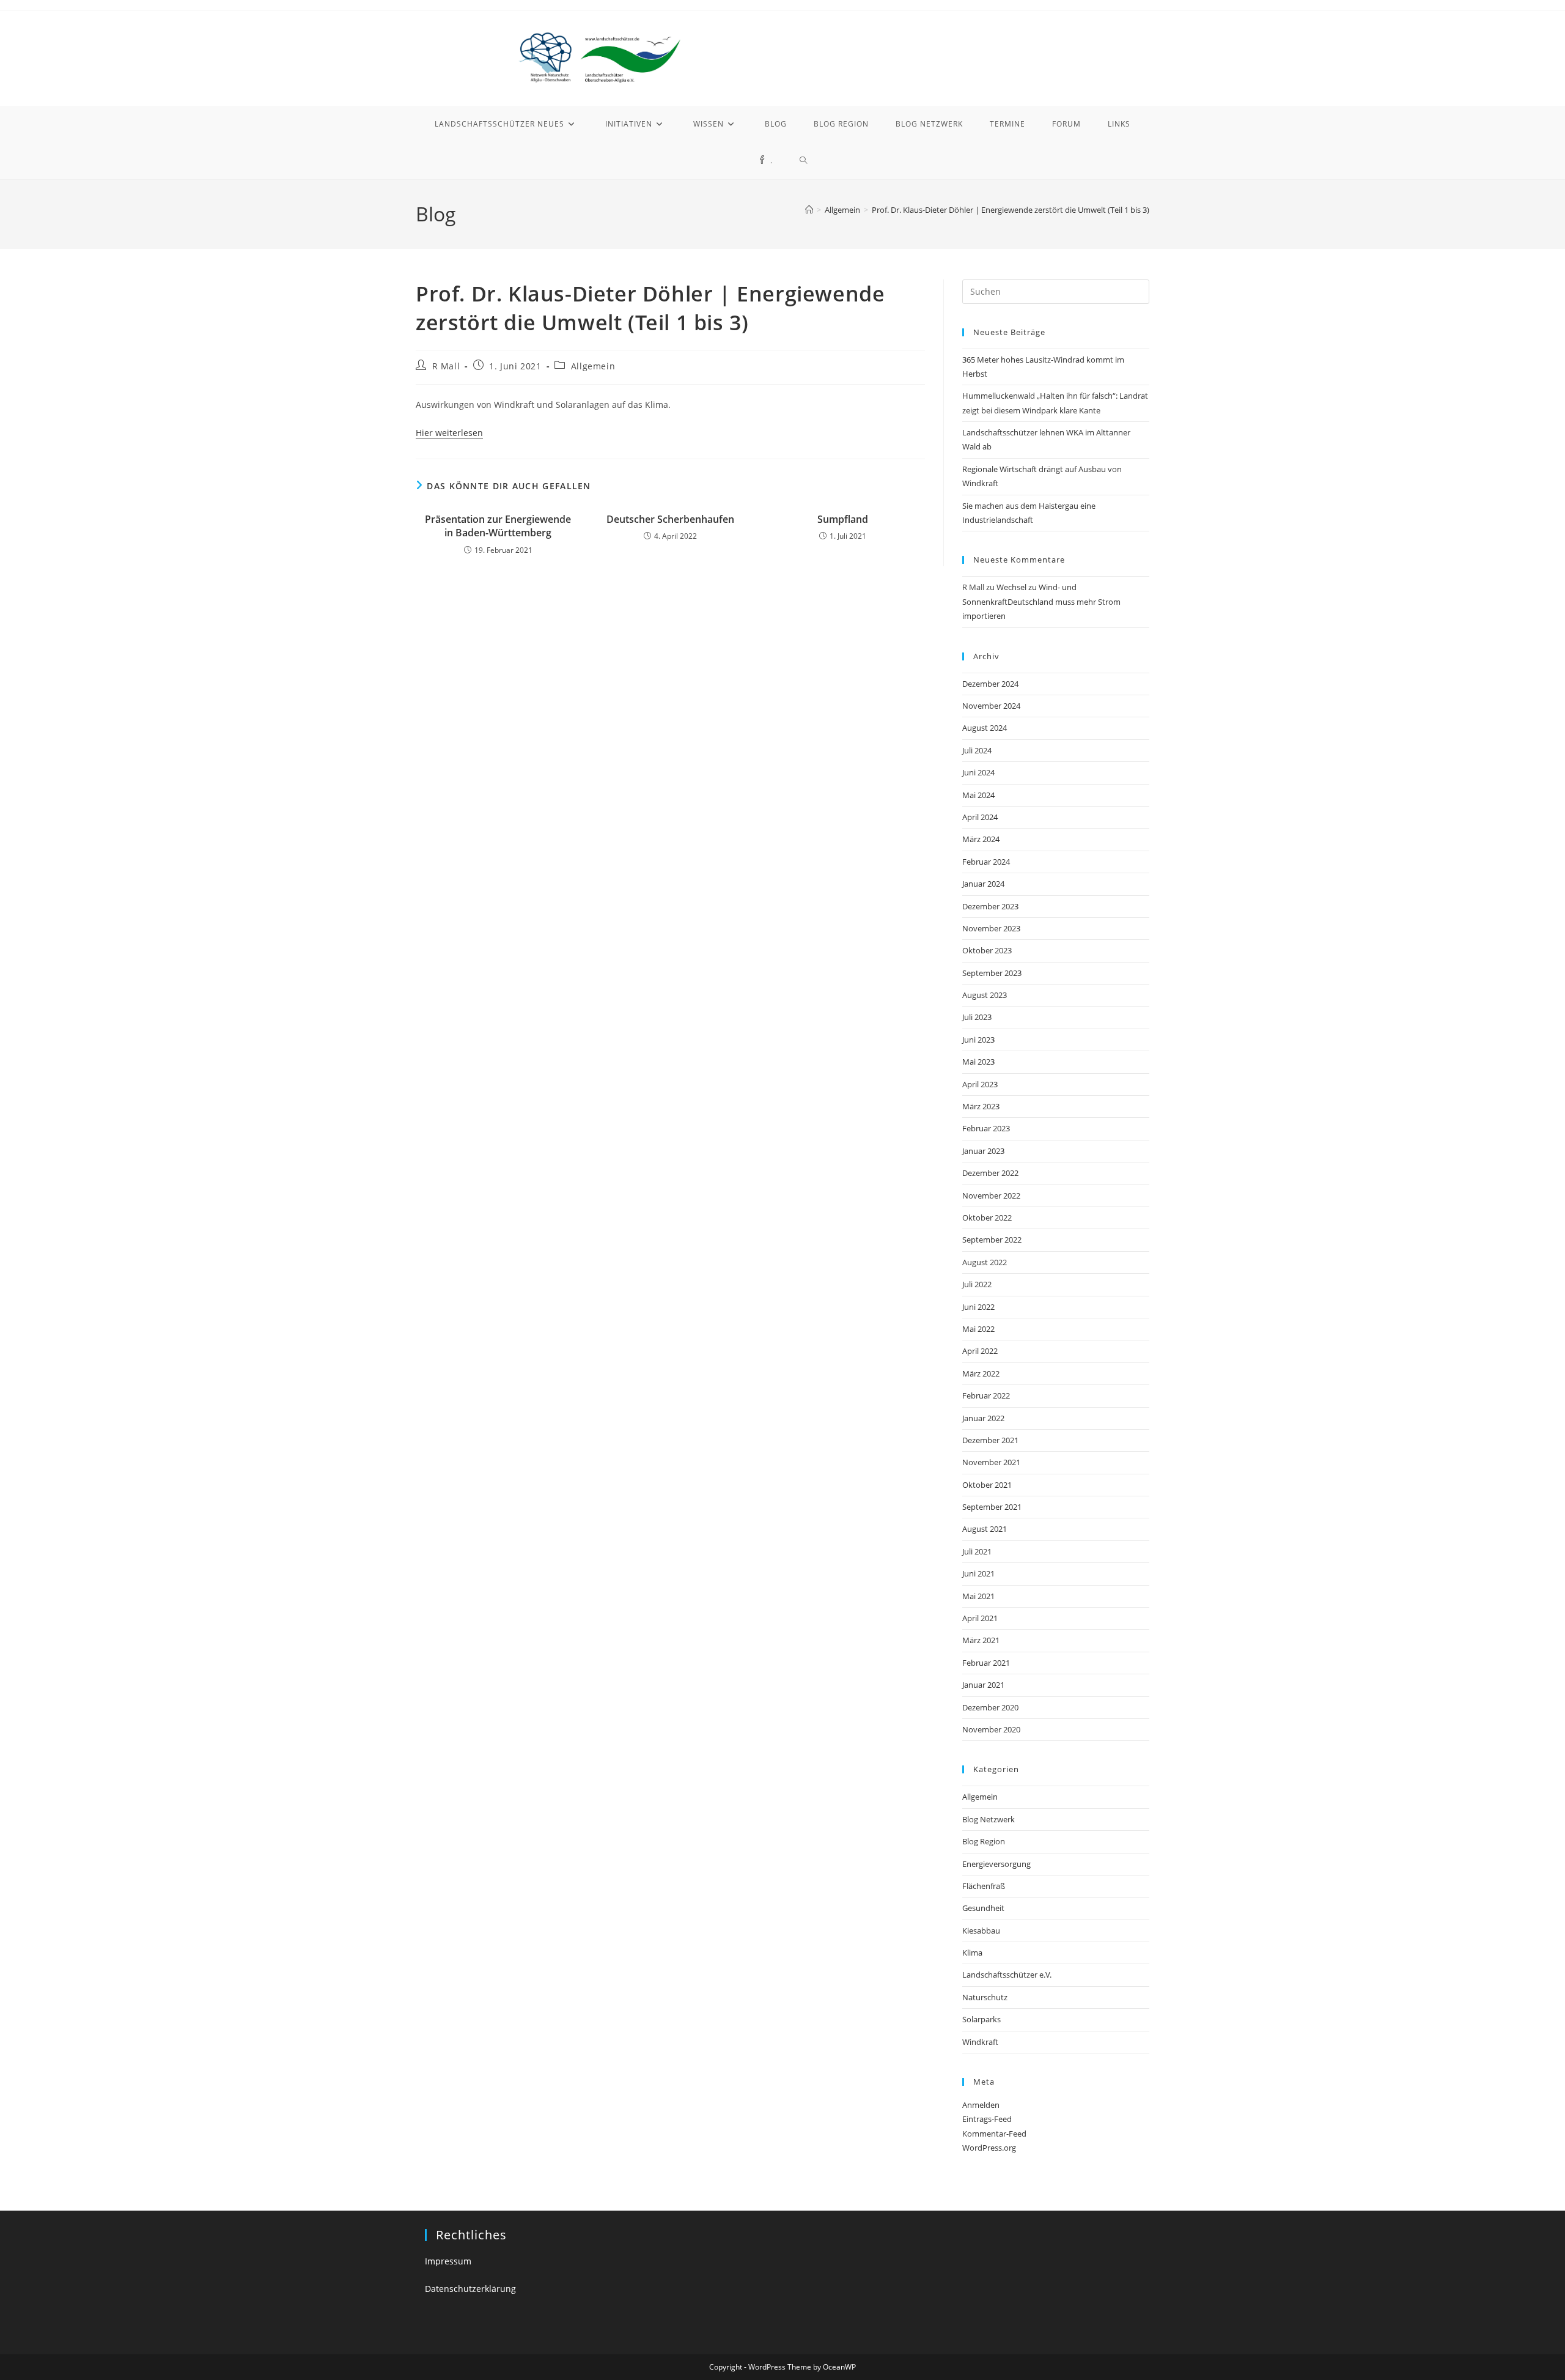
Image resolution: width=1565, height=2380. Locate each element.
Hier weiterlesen (449, 433)
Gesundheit (983, 1908)
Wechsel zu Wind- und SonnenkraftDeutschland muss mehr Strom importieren (1041, 601)
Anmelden (981, 2105)
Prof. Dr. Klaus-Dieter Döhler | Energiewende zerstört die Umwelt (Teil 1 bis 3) (1011, 210)
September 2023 (992, 973)
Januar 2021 (983, 1685)
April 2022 (980, 1351)
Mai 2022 (978, 1329)
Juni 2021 (978, 1573)
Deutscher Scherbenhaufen (670, 519)
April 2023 (980, 1084)
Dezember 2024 (990, 684)
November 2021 (991, 1462)
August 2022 (985, 1262)
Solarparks (981, 2019)
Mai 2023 (978, 1062)
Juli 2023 (977, 1017)
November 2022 (991, 1196)
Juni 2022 (978, 1307)
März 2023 (981, 1106)
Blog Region (984, 1841)
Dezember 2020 (990, 1707)
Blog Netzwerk (989, 1819)
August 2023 (985, 995)
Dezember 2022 (990, 1173)
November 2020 (991, 1729)
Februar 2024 (986, 862)
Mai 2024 (978, 795)
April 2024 (980, 817)
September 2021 (992, 1507)
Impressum (448, 2261)
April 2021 (980, 1618)
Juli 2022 (977, 1284)
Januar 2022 (983, 1418)
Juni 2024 (978, 772)
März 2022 (981, 1373)
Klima (972, 1953)
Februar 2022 (986, 1395)
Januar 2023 (983, 1151)
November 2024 (991, 706)
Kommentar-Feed (994, 2134)
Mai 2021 (978, 1596)
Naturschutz (985, 1997)
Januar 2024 (983, 884)
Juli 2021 (977, 1551)
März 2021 (981, 1640)
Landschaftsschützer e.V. (1007, 1975)
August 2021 (985, 1529)
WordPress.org (989, 2148)
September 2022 (992, 1240)
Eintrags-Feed (987, 2119)
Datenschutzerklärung (470, 2289)
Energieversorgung (996, 1864)
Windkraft (980, 2042)
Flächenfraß (984, 1886)
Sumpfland (843, 519)
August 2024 (985, 728)
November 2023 (991, 928)
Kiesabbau (981, 1931)
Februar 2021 (986, 1663)
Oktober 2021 (987, 1485)
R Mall (446, 366)
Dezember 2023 (990, 906)
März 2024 (981, 839)
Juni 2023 (978, 1040)
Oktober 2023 (987, 950)
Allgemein (593, 366)
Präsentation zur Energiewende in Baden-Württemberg (498, 526)
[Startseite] (809, 210)
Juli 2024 (977, 750)
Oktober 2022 (987, 1218)
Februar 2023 (986, 1128)
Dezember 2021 (990, 1440)
